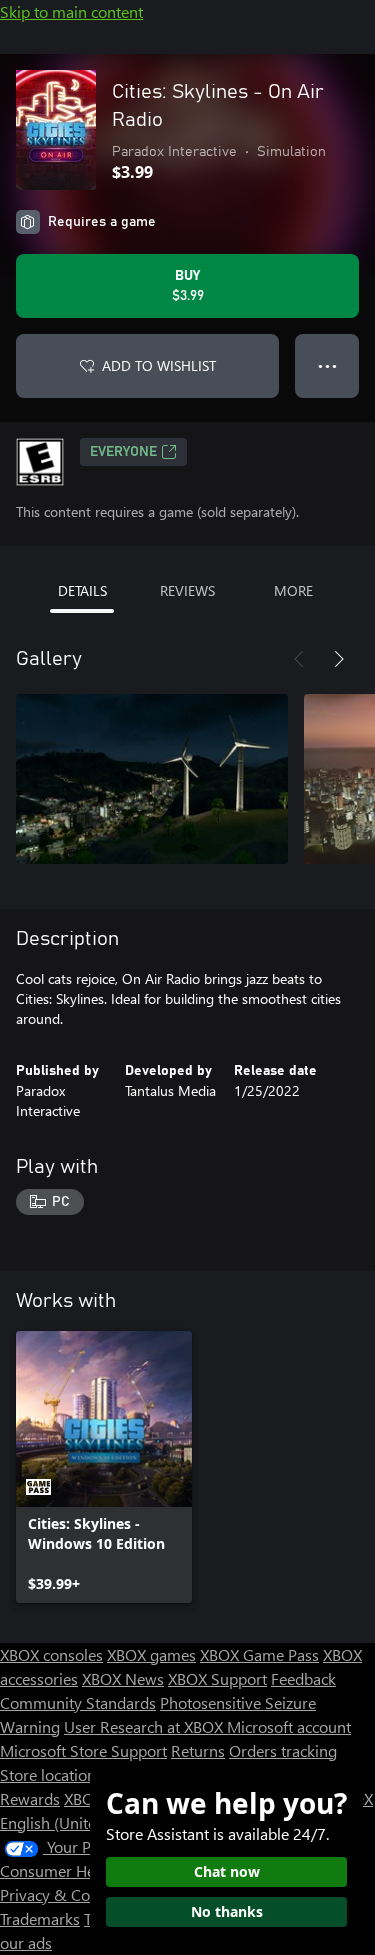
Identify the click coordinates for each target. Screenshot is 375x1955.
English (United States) (78, 1822)
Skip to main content (71, 11)
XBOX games (151, 1654)
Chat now (227, 1871)
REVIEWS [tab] (187, 590)
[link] (104, 1467)
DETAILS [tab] (82, 590)
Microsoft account (289, 1726)
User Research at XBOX (145, 1726)
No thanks (227, 1911)
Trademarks (40, 1918)
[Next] (339, 659)
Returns (198, 1750)
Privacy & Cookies (63, 1894)
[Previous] (299, 659)
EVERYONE (123, 452)
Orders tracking (283, 1750)
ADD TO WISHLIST (159, 365)
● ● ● (327, 365)
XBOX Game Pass (259, 1654)
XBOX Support (217, 1678)
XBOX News (123, 1678)
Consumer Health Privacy (87, 1870)
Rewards (30, 1798)
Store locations (51, 1774)
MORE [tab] (293, 590)
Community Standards (78, 1702)
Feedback (303, 1678)
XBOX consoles (51, 1654)
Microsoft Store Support (83, 1750)
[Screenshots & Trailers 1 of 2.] (152, 779)
